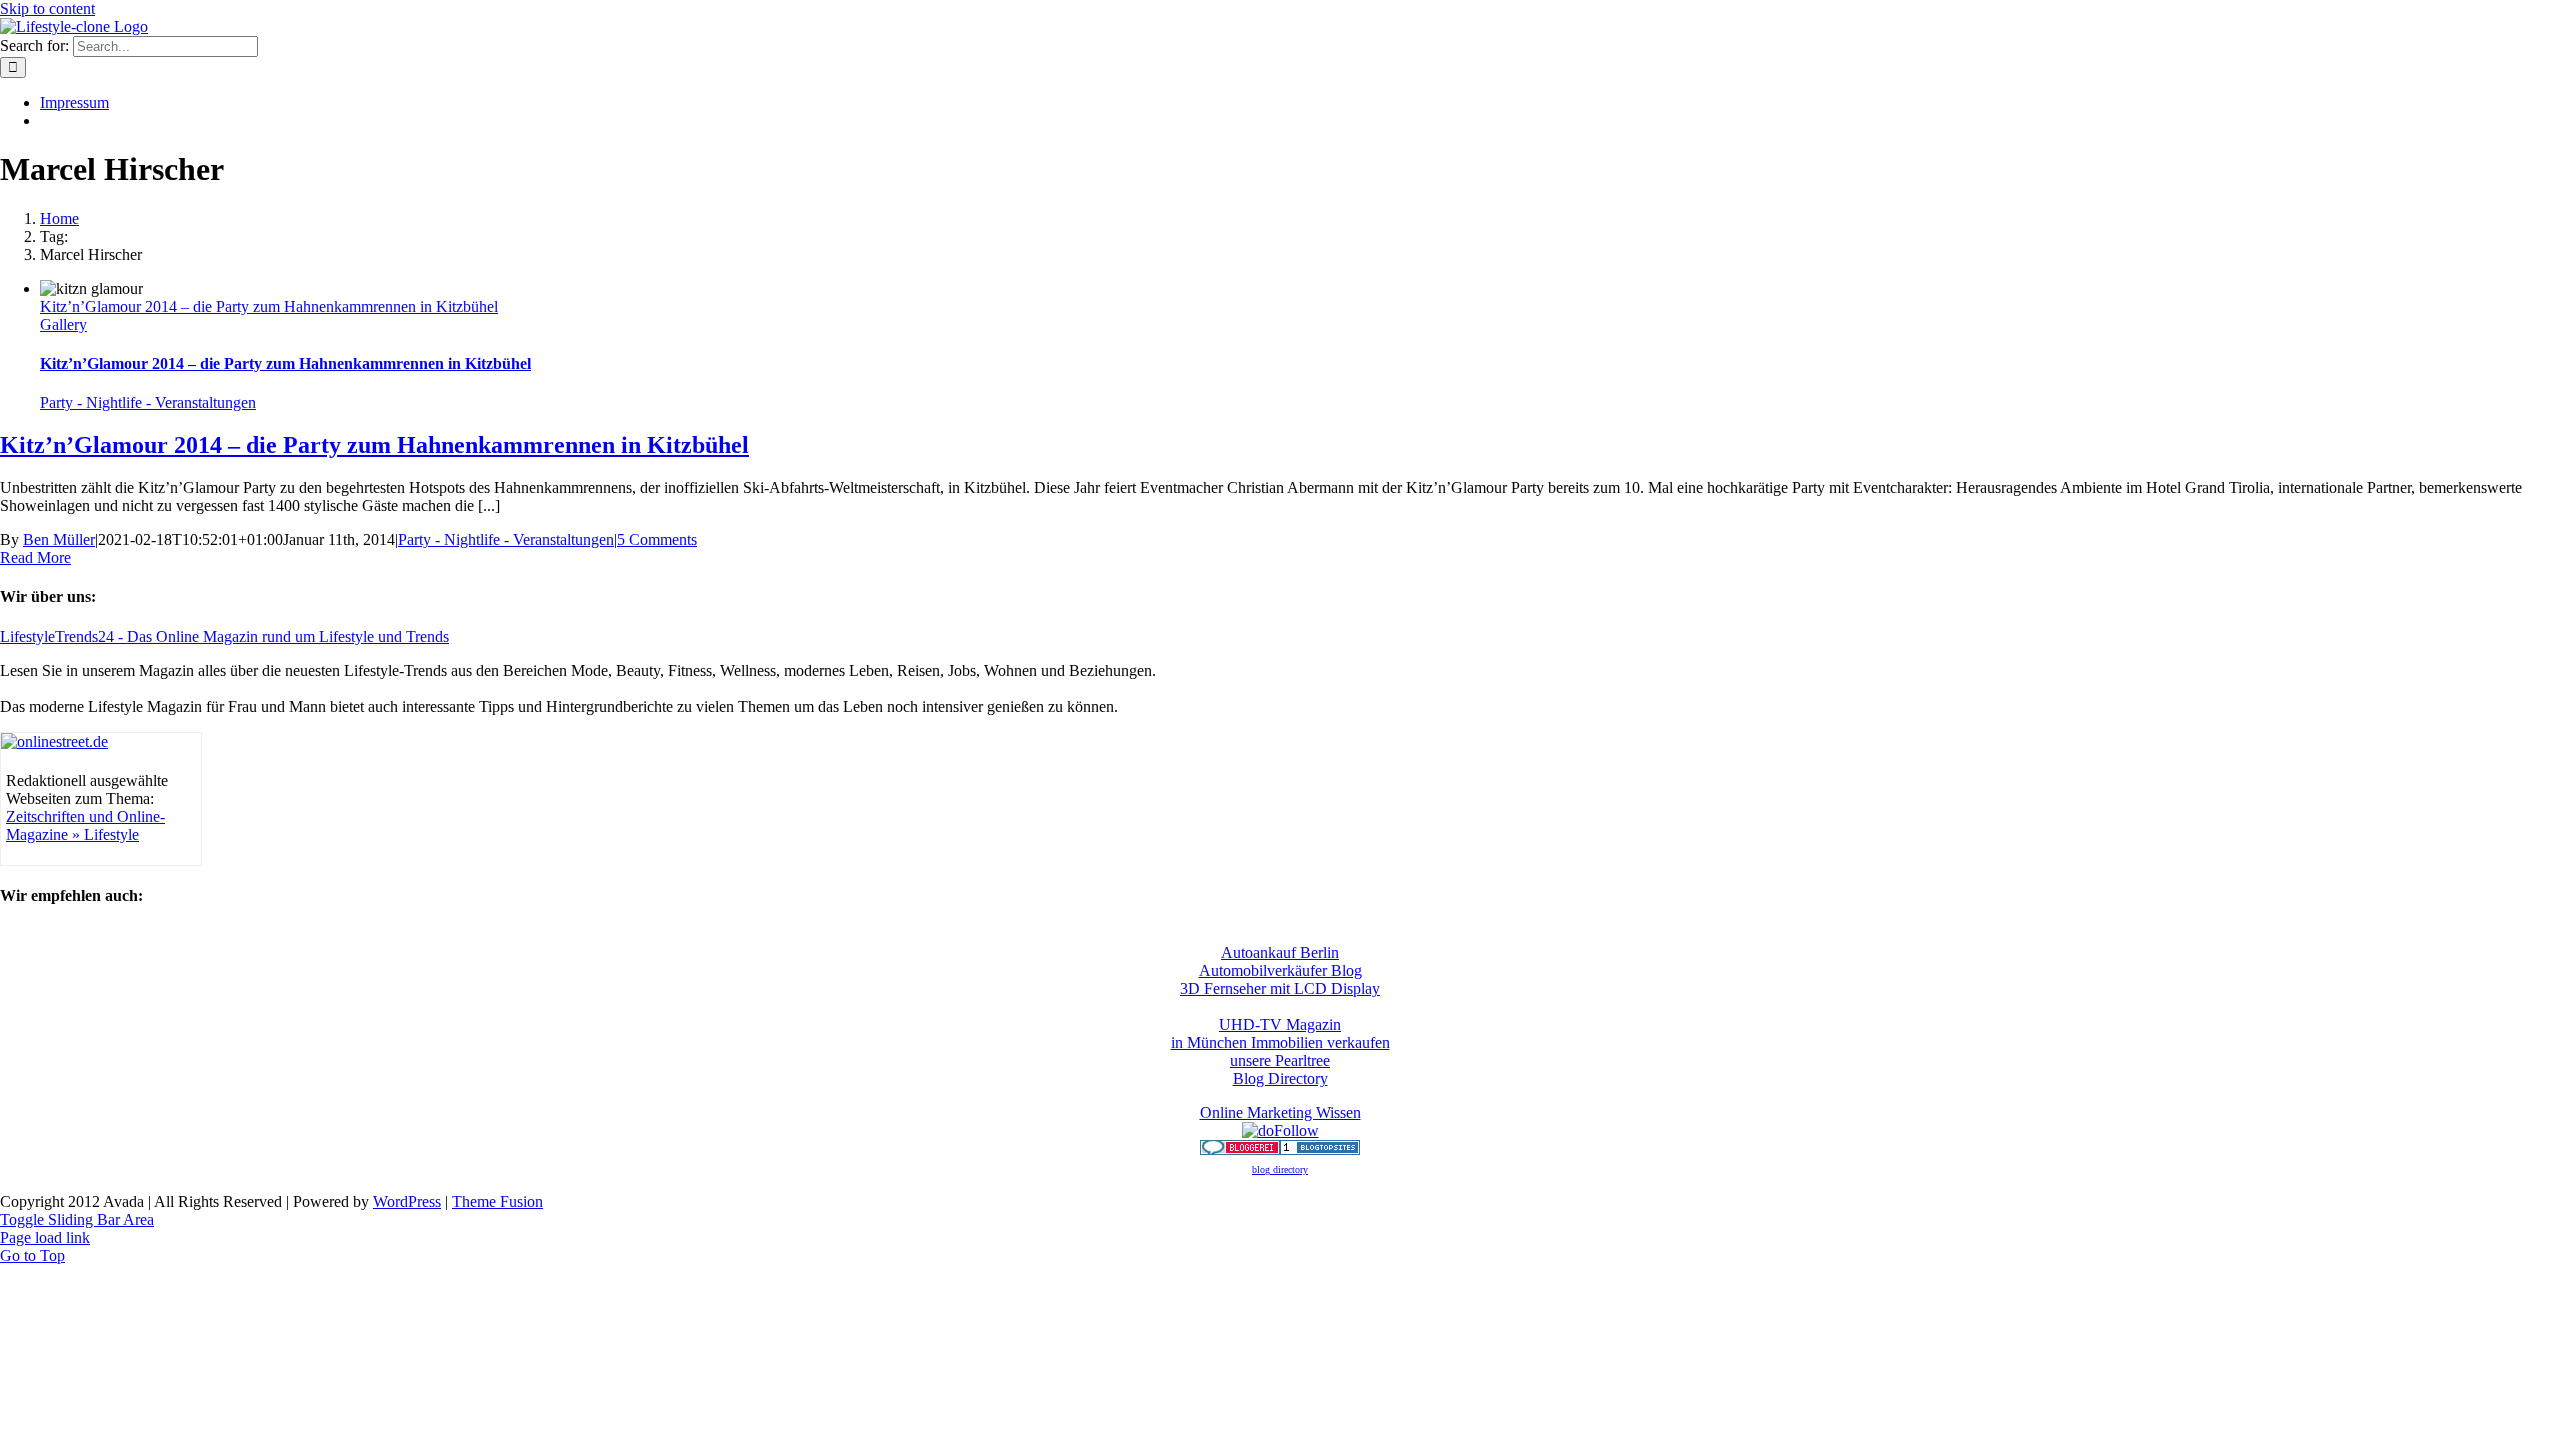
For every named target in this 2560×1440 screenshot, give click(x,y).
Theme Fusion (497, 1201)
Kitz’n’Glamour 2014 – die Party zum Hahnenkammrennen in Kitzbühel (269, 306)
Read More (35, 557)
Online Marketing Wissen (1280, 1112)
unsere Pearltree (1280, 1060)
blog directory (1280, 1169)
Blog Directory (1280, 1078)
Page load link (45, 1237)
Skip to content (47, 8)
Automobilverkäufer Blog (1280, 970)
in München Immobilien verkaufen (1280, 1042)
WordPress (407, 1201)
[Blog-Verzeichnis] (1240, 1149)
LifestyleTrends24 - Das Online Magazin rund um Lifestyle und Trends (224, 636)
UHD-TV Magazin (1280, 1024)
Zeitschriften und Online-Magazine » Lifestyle (85, 825)
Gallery (63, 324)
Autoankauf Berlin (1280, 952)
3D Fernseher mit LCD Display (1280, 988)
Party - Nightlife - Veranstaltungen (148, 402)
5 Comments (657, 539)
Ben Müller (59, 539)
